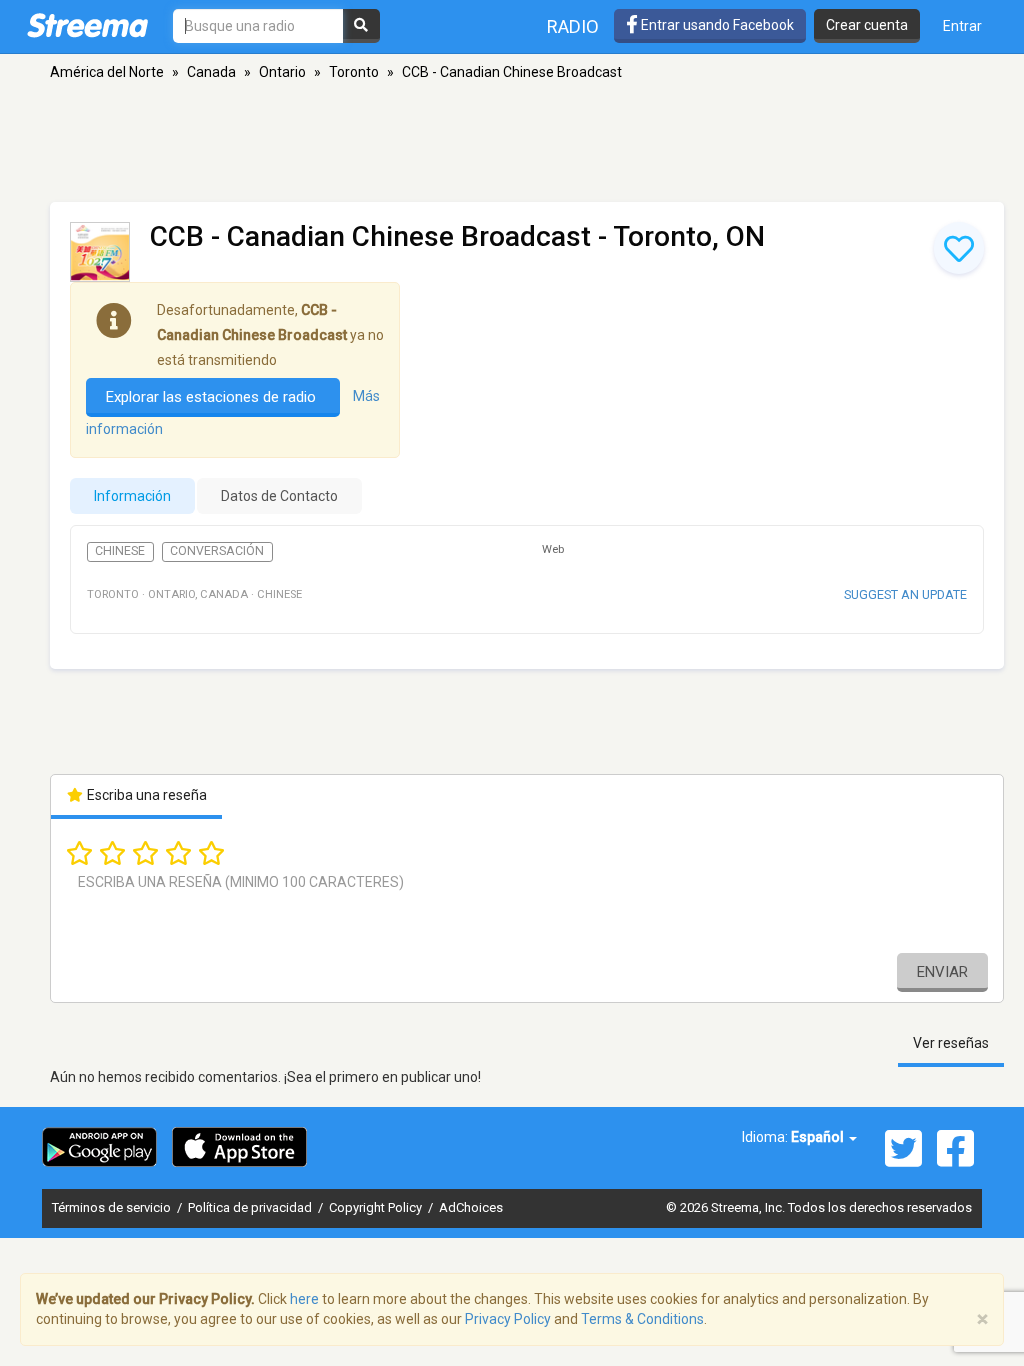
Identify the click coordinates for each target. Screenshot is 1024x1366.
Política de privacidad (251, 1207)
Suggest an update (905, 594)
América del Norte (107, 72)
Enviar (942, 972)
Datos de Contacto (279, 496)
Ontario (282, 72)
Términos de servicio (113, 1207)
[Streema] (87, 25)
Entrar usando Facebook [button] (716, 25)
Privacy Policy (508, 1319)
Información (132, 496)
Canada (211, 72)
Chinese (120, 551)
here (304, 1299)
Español (819, 1137)
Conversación (217, 551)
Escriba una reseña (145, 795)
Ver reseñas (951, 1043)
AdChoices (471, 1207)
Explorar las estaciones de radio (213, 397)
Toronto (354, 72)
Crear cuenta (867, 25)
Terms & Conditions (642, 1319)
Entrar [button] (962, 26)
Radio (573, 26)
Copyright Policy (377, 1207)
